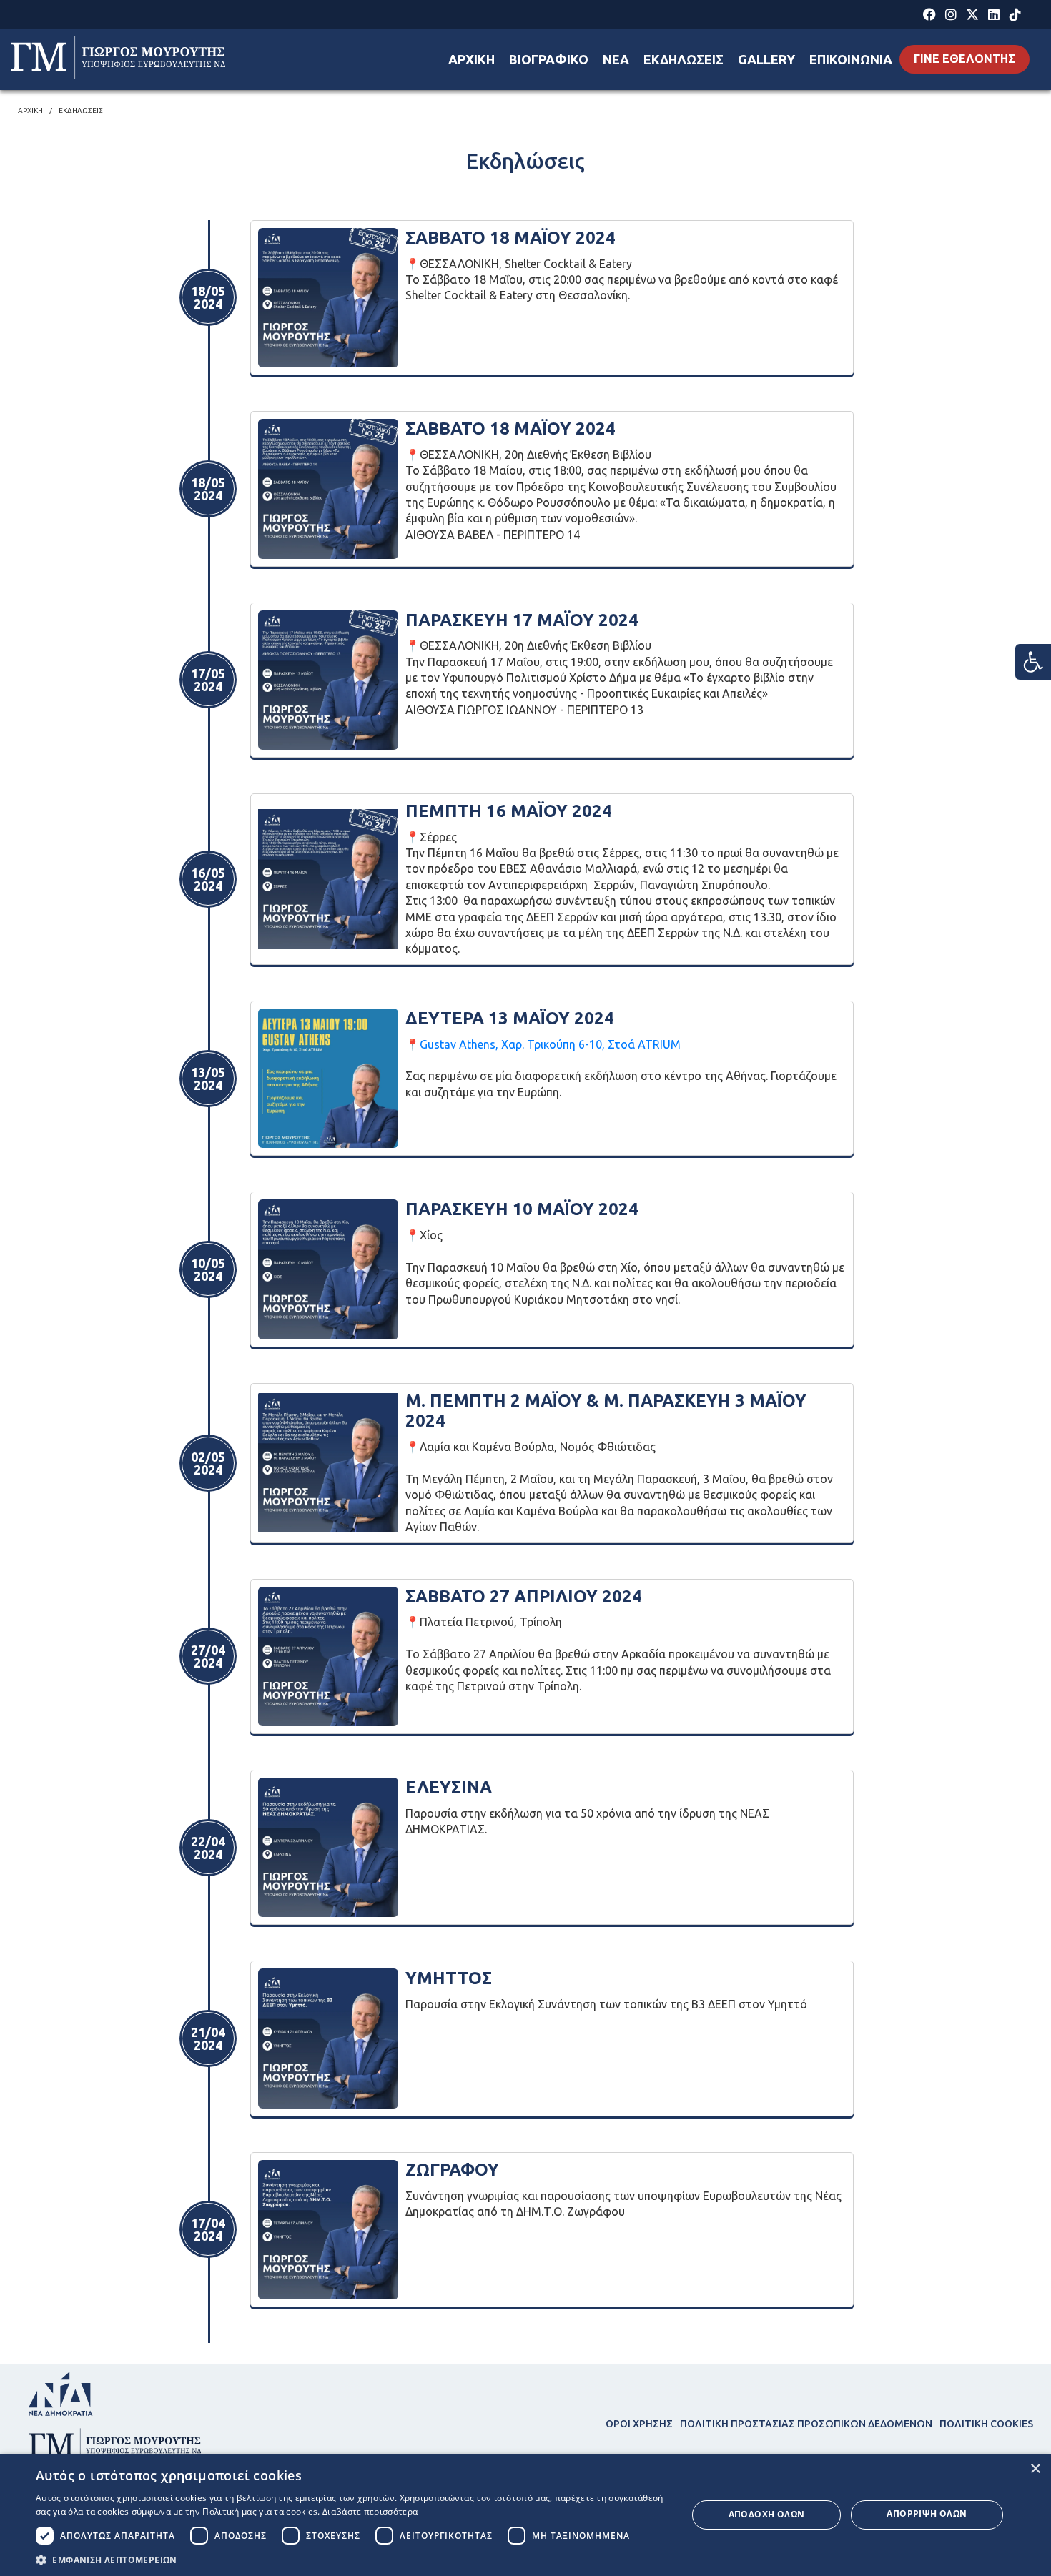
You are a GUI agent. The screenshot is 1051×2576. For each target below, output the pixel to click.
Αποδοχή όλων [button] (767, 2514)
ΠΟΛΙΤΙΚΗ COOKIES (986, 2424)
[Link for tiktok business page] (1016, 15)
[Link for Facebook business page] (930, 15)
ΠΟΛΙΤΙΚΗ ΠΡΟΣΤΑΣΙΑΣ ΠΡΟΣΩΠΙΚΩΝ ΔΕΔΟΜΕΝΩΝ (806, 2424)
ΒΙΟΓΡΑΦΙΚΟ (549, 59)
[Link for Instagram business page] (951, 15)
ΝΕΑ (616, 59)
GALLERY (766, 59)
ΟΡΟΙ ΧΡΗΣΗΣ (639, 2424)
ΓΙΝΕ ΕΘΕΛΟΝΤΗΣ (964, 59)
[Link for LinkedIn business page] (994, 15)
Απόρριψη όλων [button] (927, 2513)
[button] (352, 2559)
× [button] (1035, 2469)
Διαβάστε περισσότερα (370, 2511)
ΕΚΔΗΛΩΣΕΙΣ (684, 59)
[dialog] (525, 2515)
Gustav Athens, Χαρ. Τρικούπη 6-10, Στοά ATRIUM (550, 1044)
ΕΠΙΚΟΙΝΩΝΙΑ (851, 59)
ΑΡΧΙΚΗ (472, 59)
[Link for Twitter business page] (973, 15)
